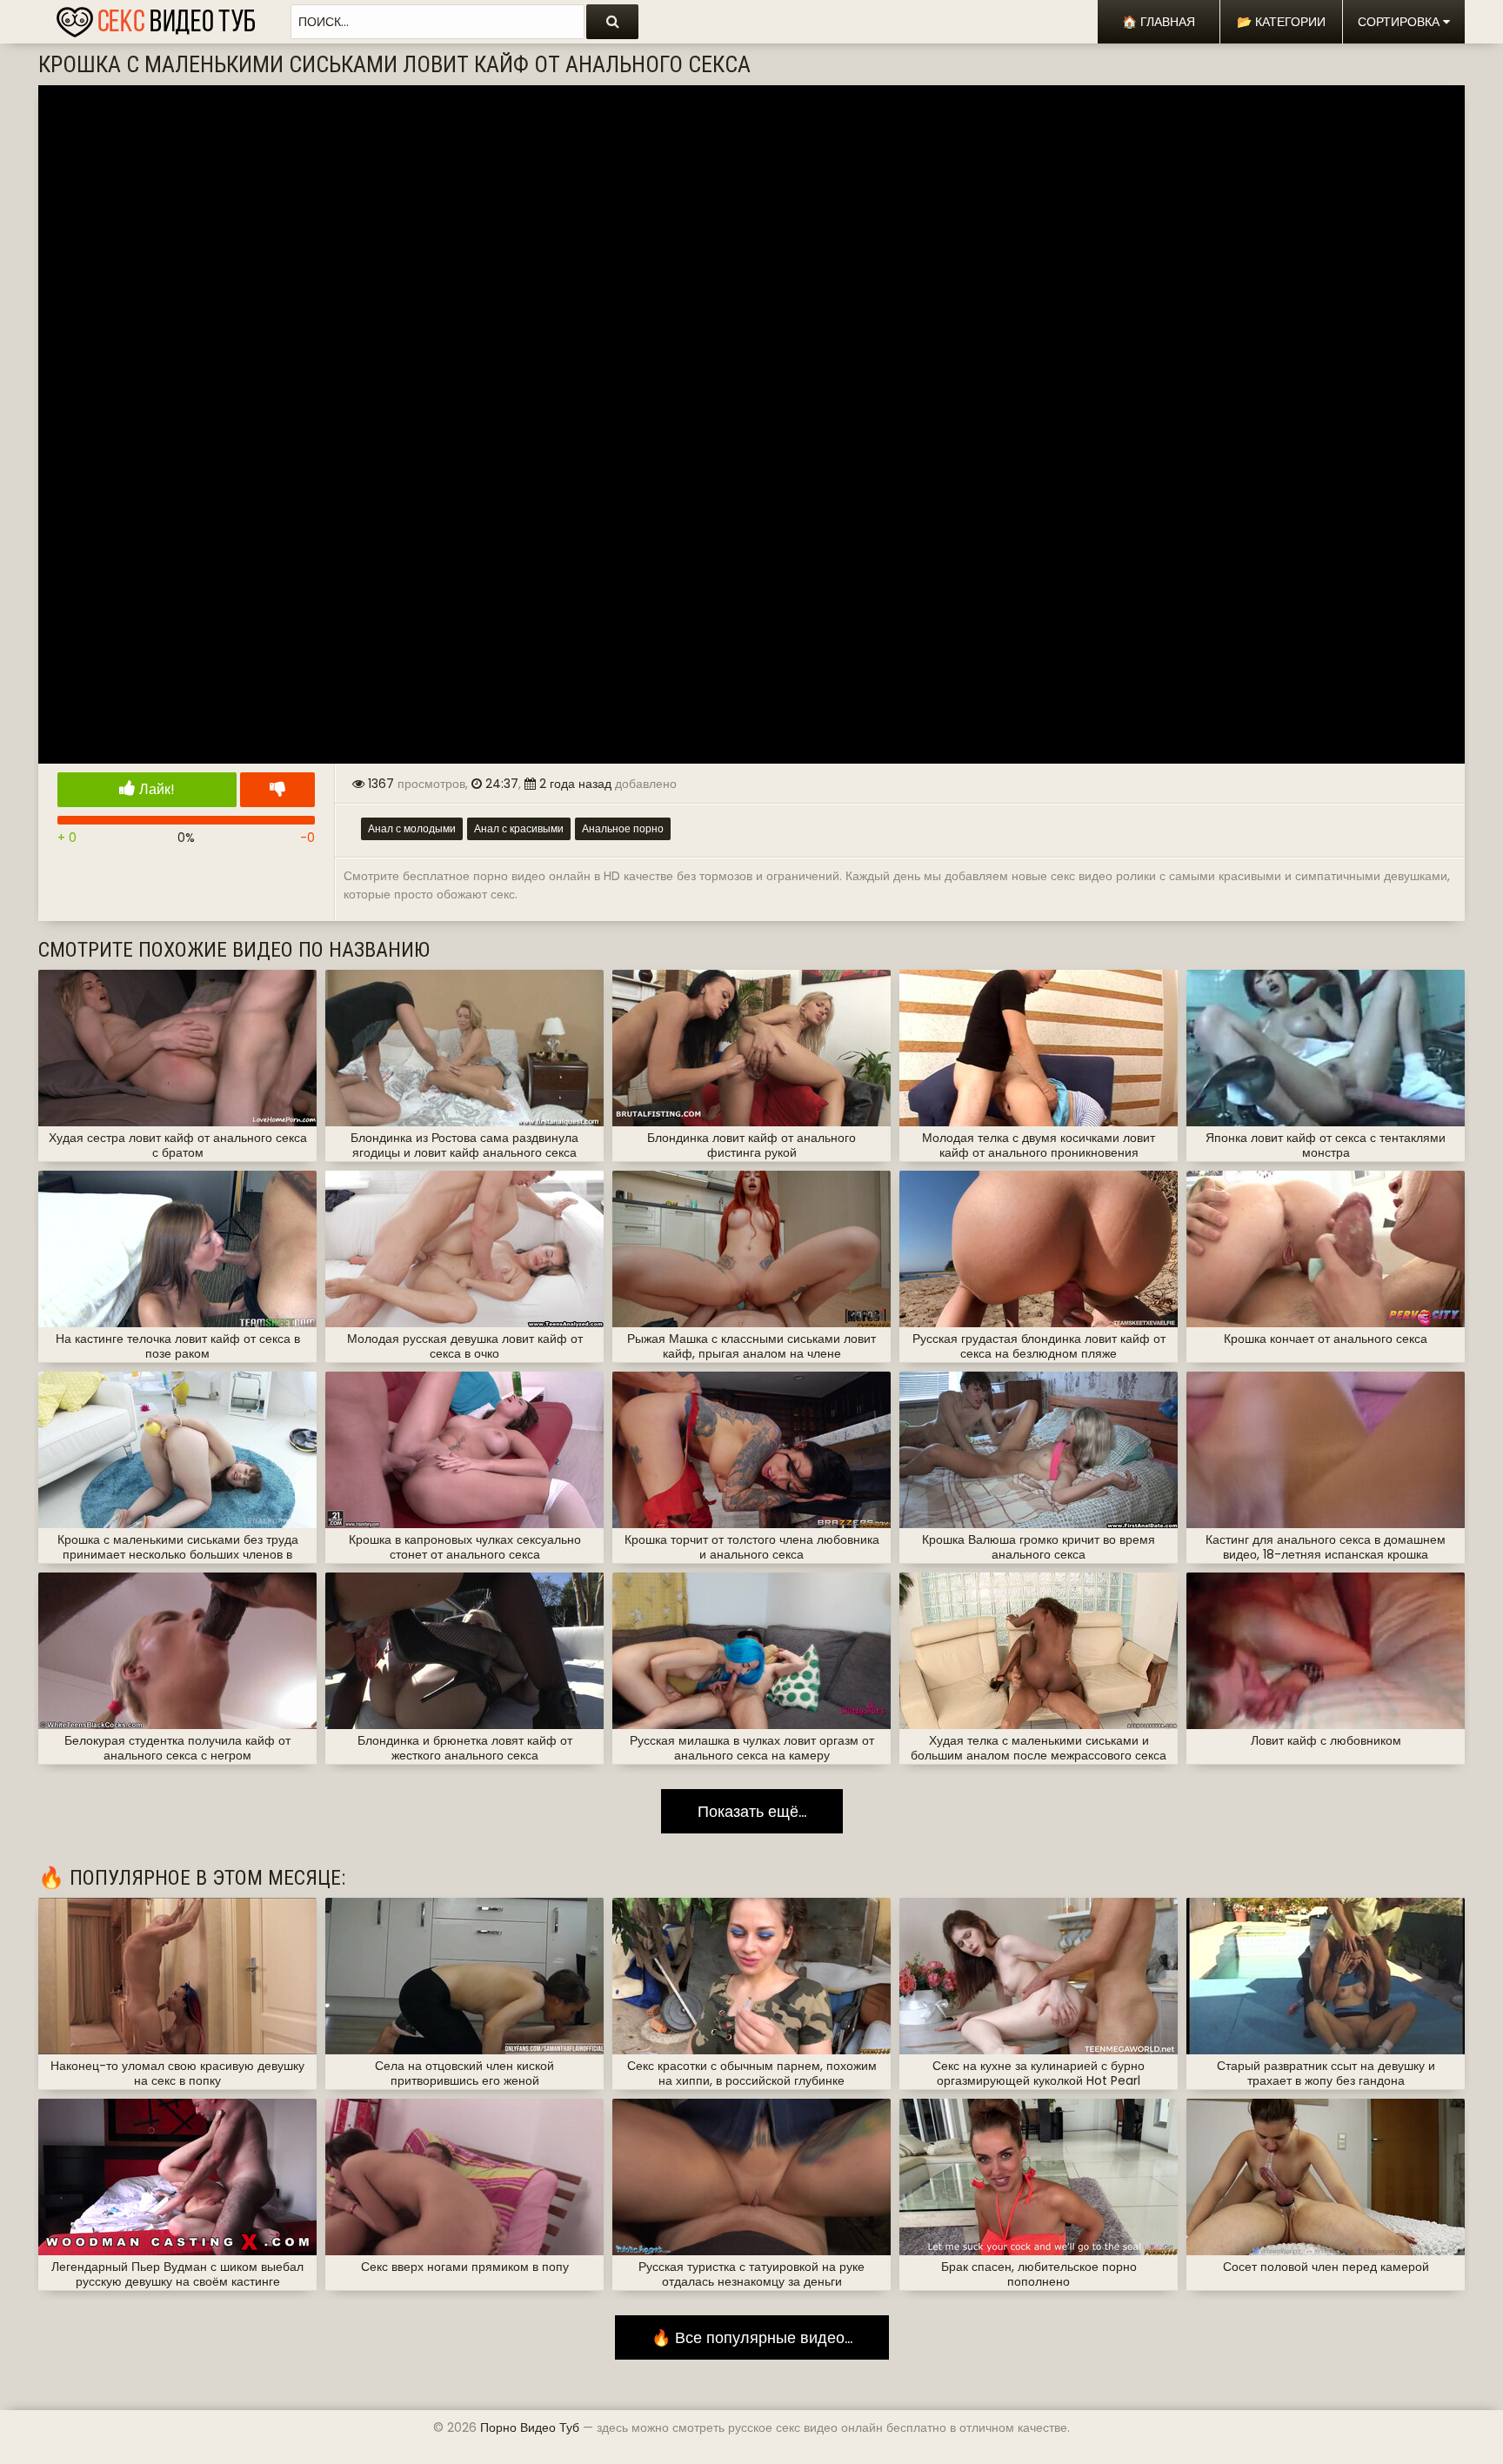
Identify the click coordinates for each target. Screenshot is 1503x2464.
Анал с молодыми (412, 828)
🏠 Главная (1159, 22)
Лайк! (155, 789)
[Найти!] (612, 22)
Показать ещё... (752, 1811)
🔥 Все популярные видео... (752, 2337)
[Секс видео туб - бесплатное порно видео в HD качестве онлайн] (156, 17)
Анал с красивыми (519, 828)
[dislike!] (277, 790)
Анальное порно (623, 828)
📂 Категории (1281, 22)
